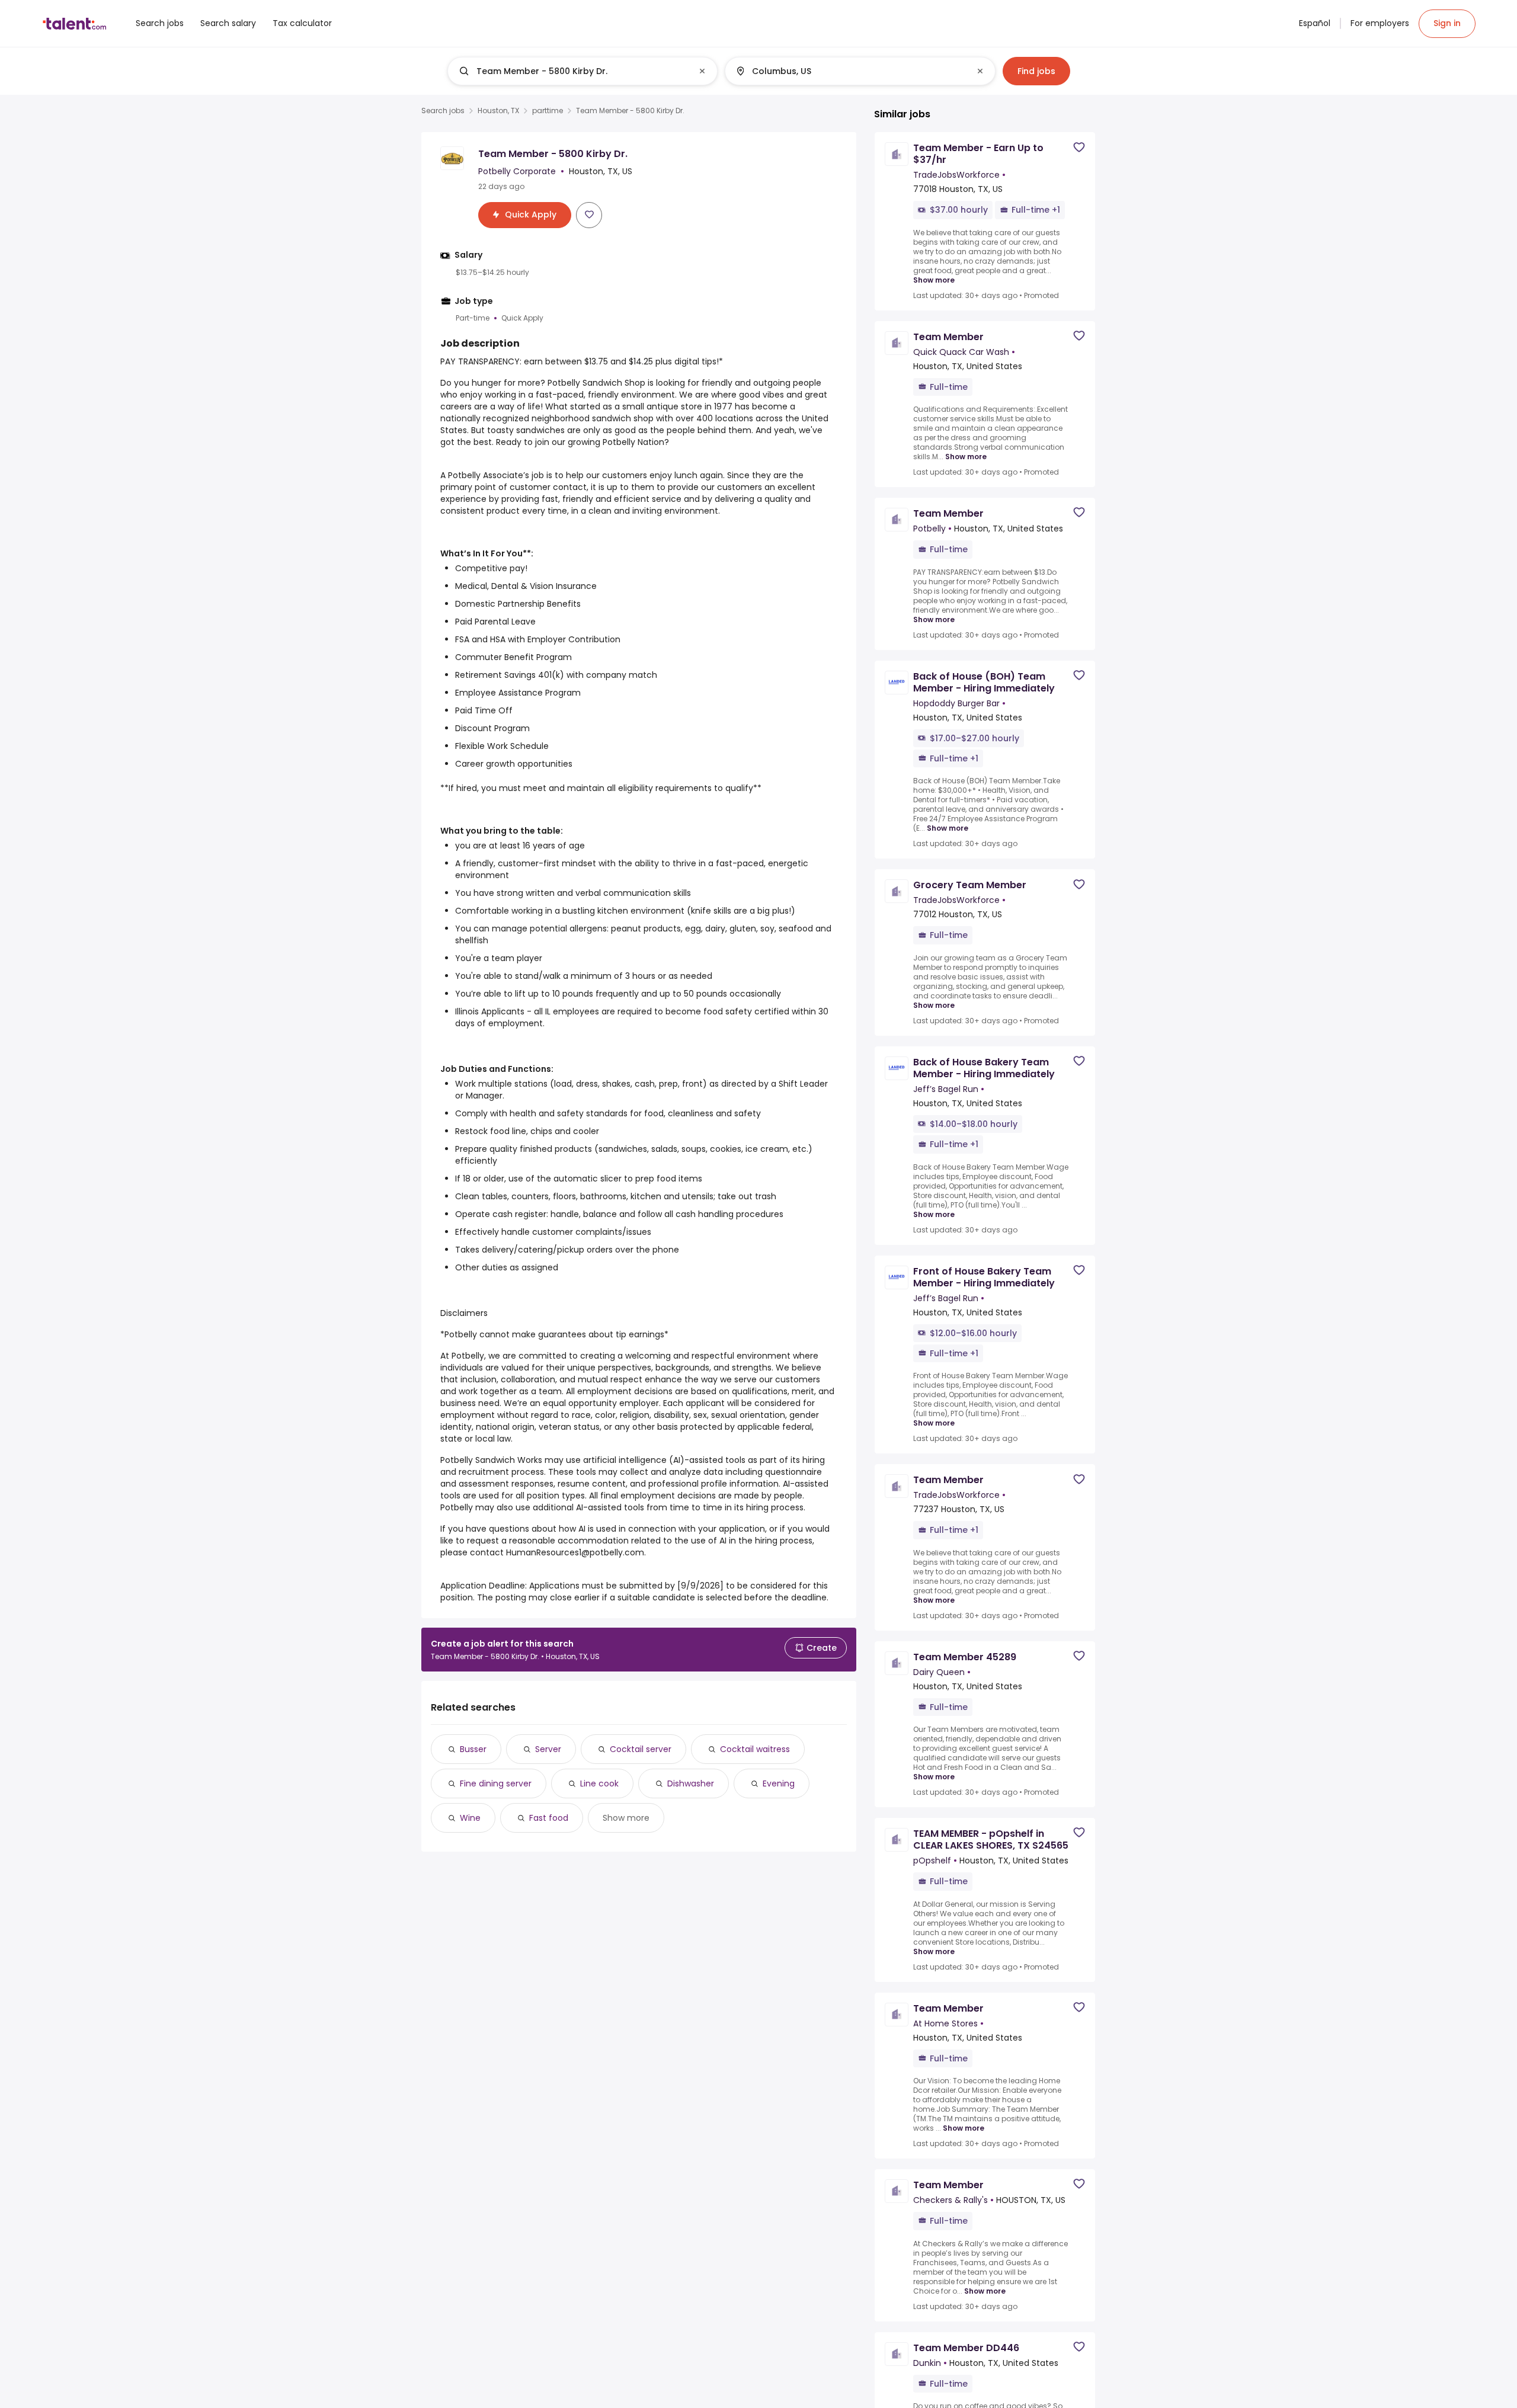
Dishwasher (691, 1783)
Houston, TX (498, 111)
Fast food (549, 1818)
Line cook (599, 1783)
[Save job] (589, 214)
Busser (473, 1749)
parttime (548, 111)
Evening (779, 1783)
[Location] (850, 71)
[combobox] (582, 71)
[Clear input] (702, 71)
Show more (626, 1818)
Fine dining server (496, 1783)
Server (548, 1749)
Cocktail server (641, 1749)
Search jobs (443, 111)
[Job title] (573, 71)
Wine (470, 1818)
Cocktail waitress (755, 1749)
